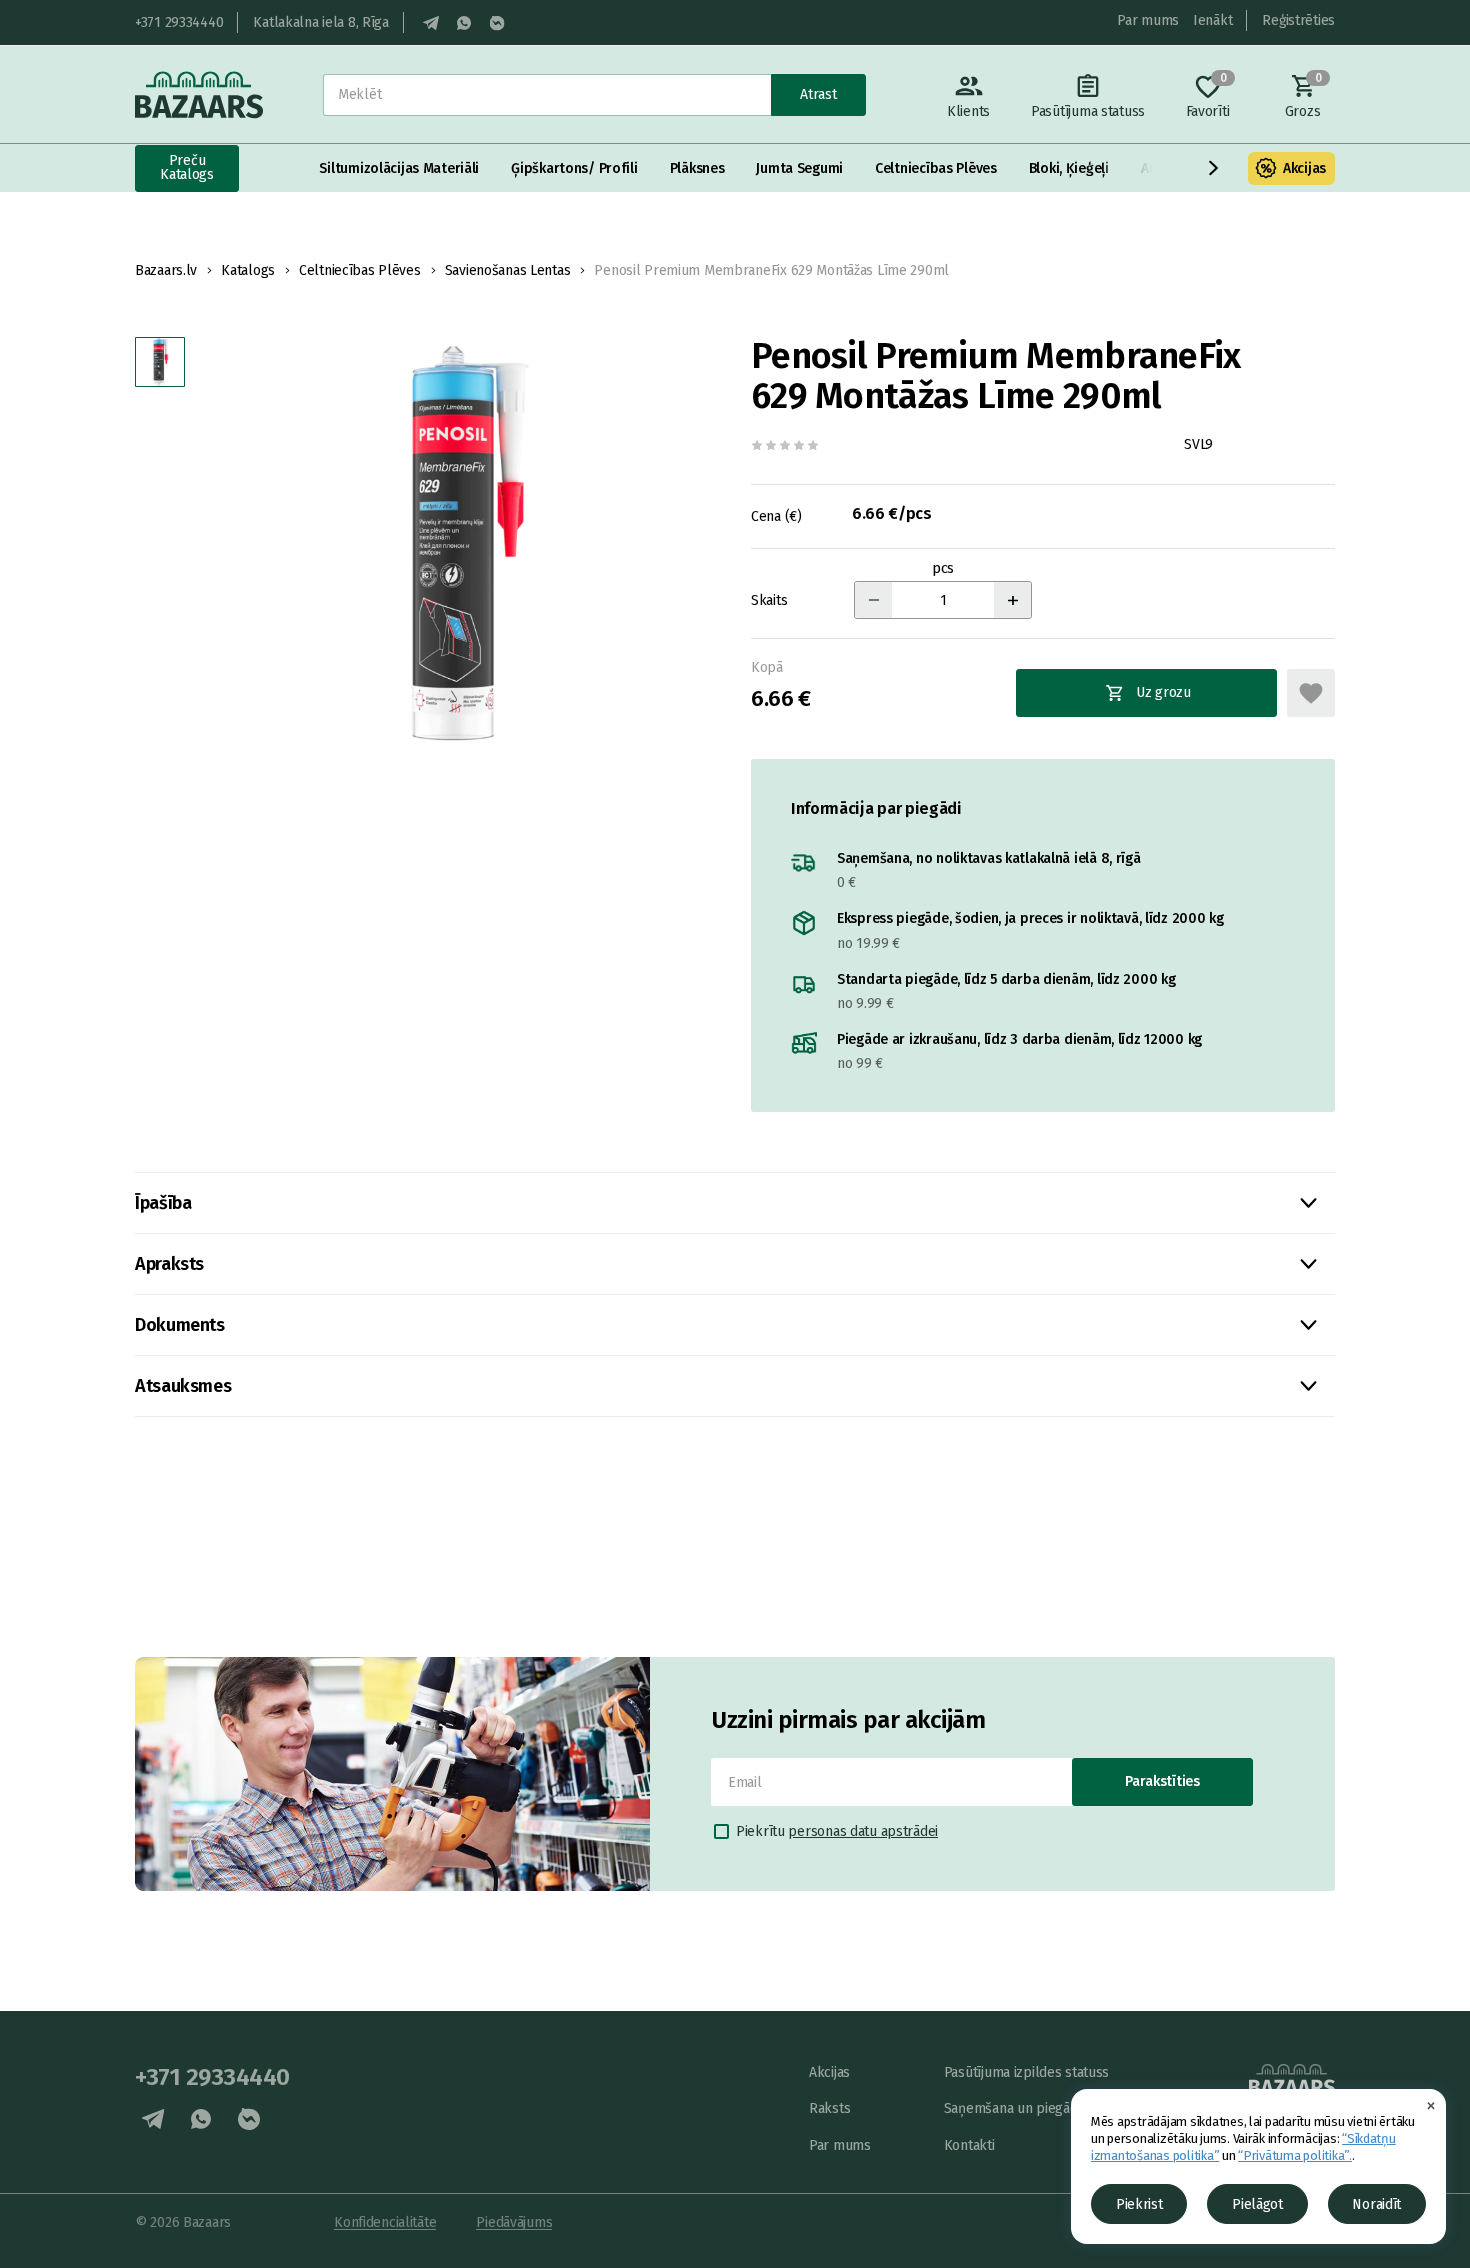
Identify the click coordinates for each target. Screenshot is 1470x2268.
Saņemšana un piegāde (1014, 2108)
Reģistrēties (1298, 20)
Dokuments (180, 1325)
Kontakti (969, 2145)
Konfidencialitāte (385, 2222)
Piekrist (1139, 2204)
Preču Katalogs (187, 167)
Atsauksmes (183, 1386)
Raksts (829, 2108)
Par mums (1148, 20)
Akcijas (1304, 168)
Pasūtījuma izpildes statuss (1026, 2072)
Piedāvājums (514, 2222)
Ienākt (1212, 20)
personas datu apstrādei (863, 1831)
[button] (1214, 168)
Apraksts (169, 1264)
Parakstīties (1162, 1781)
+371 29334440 (179, 22)
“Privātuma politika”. (1295, 2155)
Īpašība (163, 1203)
